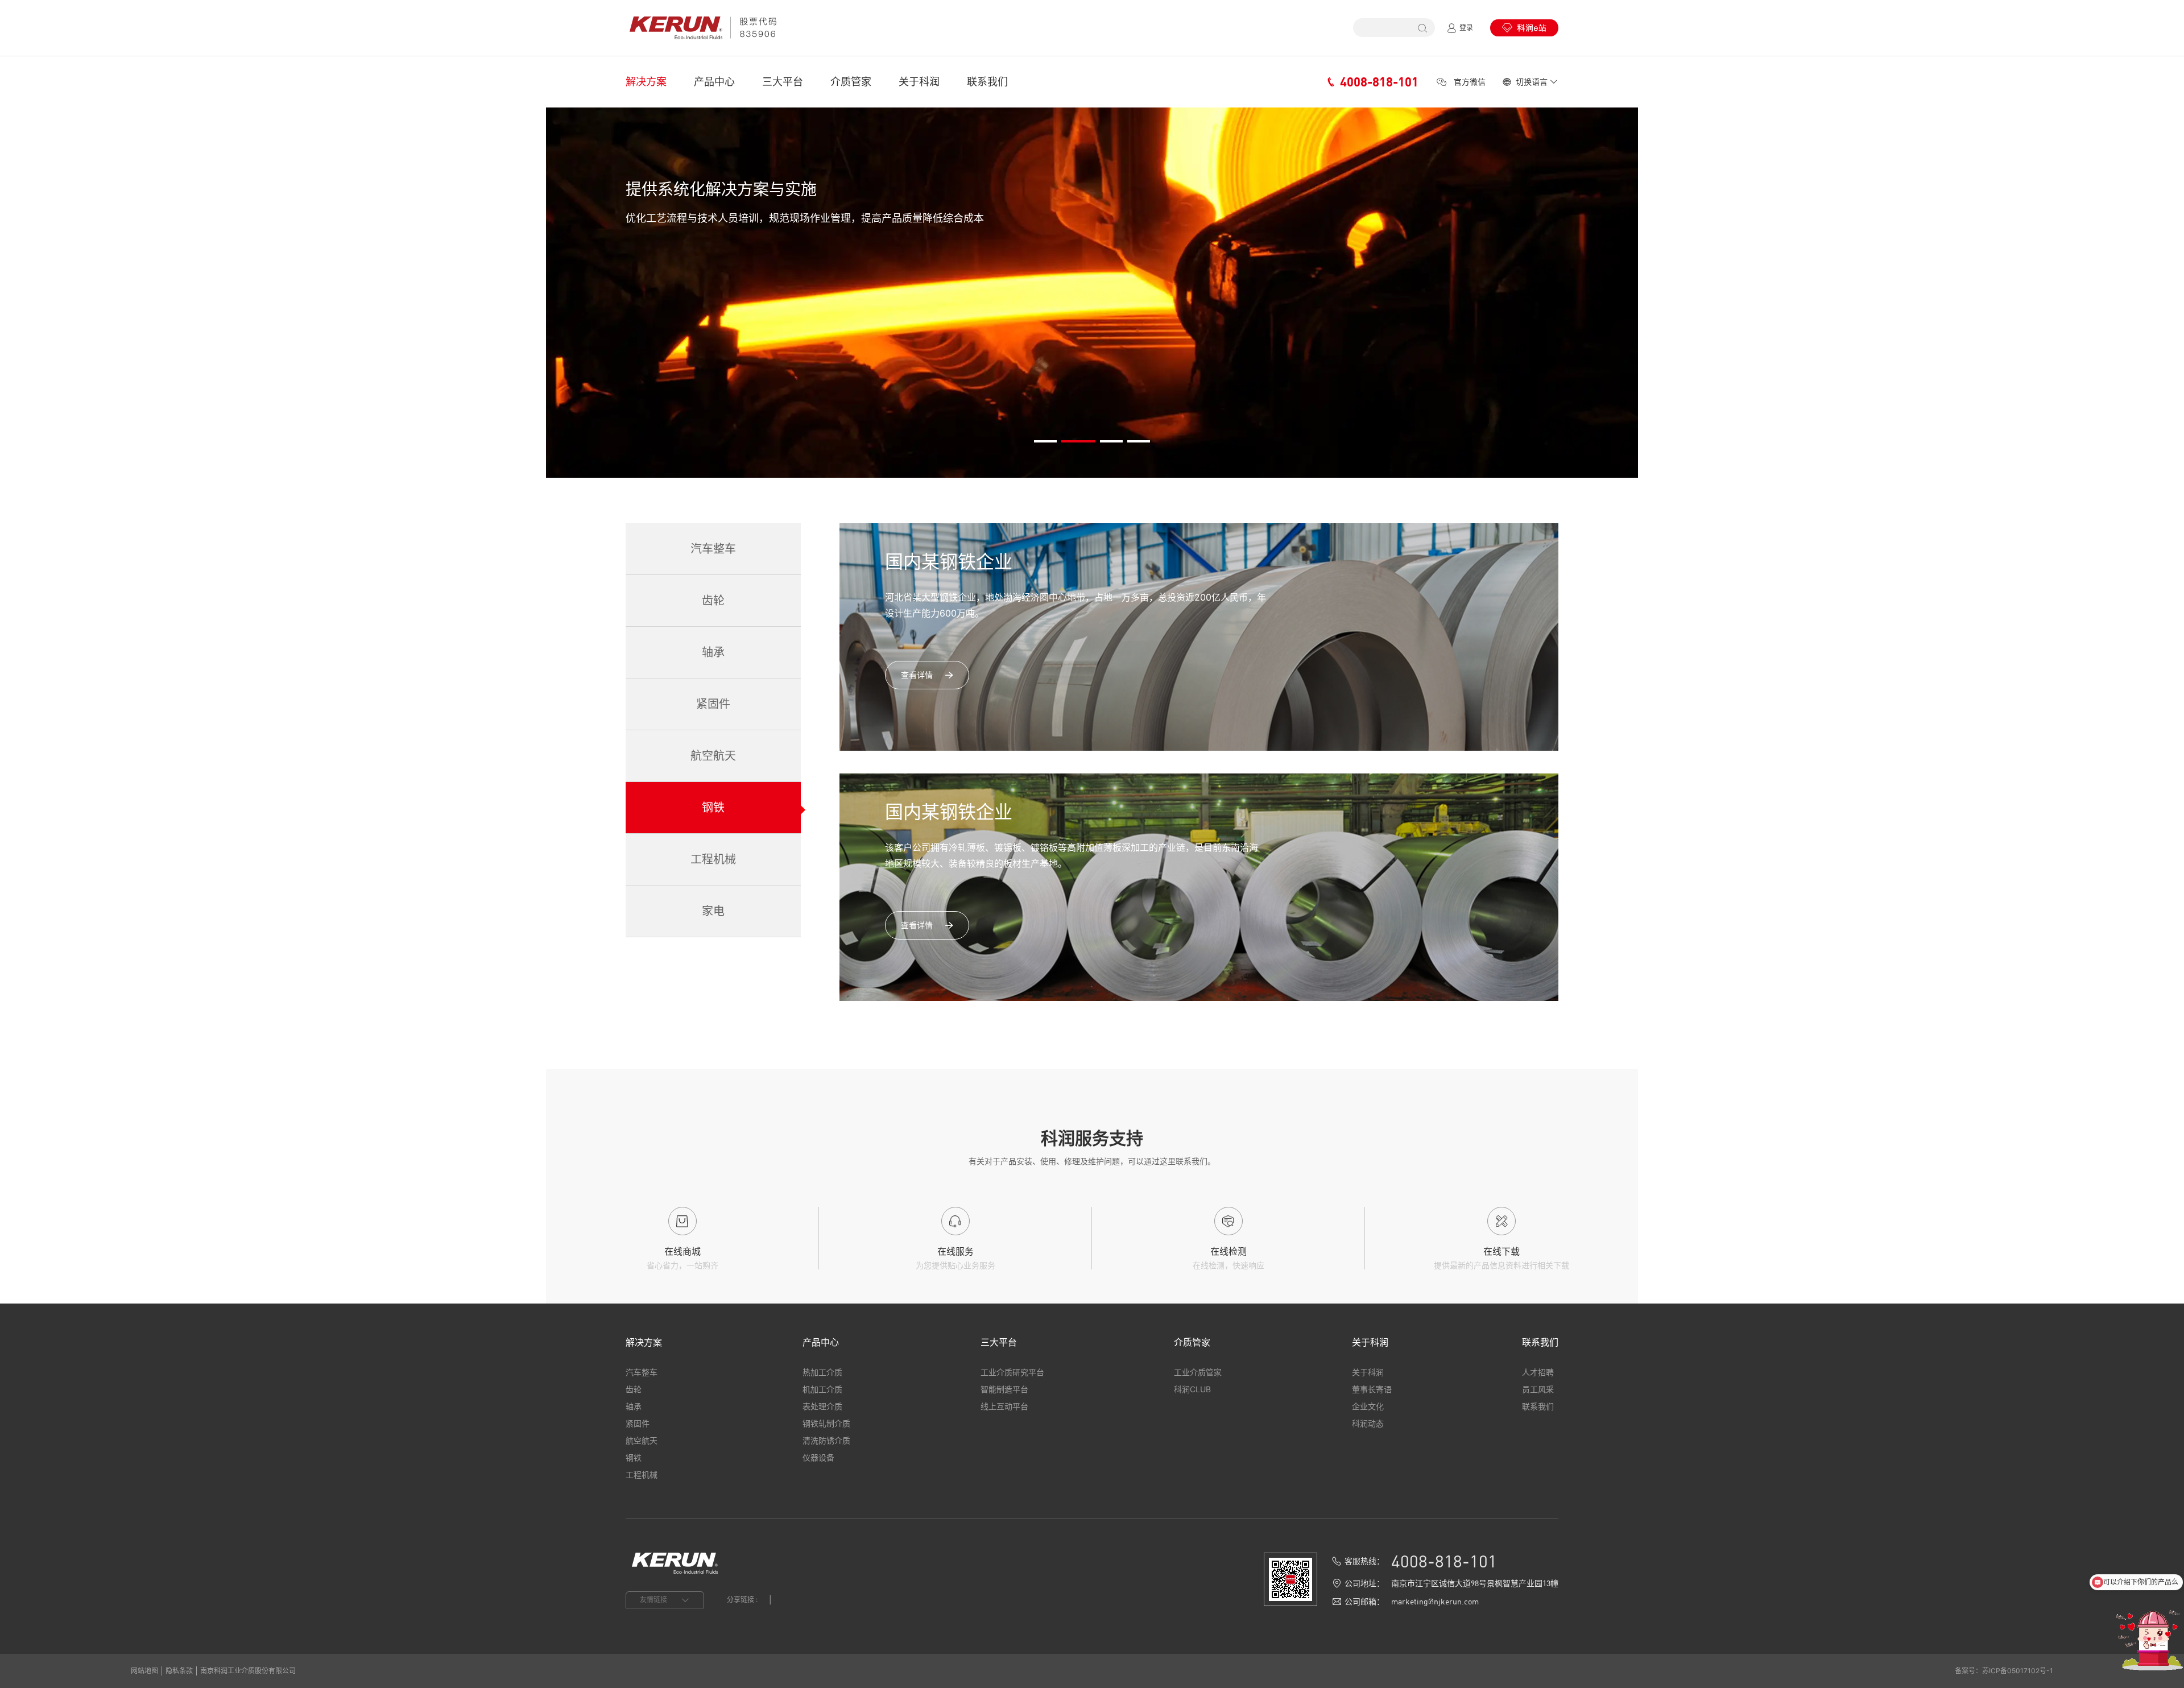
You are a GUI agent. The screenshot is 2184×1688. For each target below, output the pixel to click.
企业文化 (1368, 1406)
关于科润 (919, 82)
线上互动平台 (1004, 1406)
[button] (1045, 441)
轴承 (713, 652)
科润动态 (1368, 1423)
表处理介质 (822, 1406)
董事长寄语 (1372, 1389)
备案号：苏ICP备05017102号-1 (2004, 1671)
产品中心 (714, 82)
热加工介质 (822, 1372)
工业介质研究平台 (1012, 1372)
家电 (713, 911)
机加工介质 (822, 1389)
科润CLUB (1192, 1389)
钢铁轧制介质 (826, 1423)
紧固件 (713, 704)
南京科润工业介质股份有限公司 (248, 1671)
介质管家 (851, 82)
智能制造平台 (1004, 1389)
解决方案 (646, 82)
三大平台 (783, 82)
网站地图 (144, 1671)
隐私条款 (179, 1671)
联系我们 (987, 82)
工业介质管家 (1198, 1372)
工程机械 (713, 859)
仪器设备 (818, 1457)
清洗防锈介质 (826, 1440)
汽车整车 (713, 549)
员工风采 (1538, 1389)
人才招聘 (1538, 1372)
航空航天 (713, 756)
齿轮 (713, 601)
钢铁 (713, 808)
